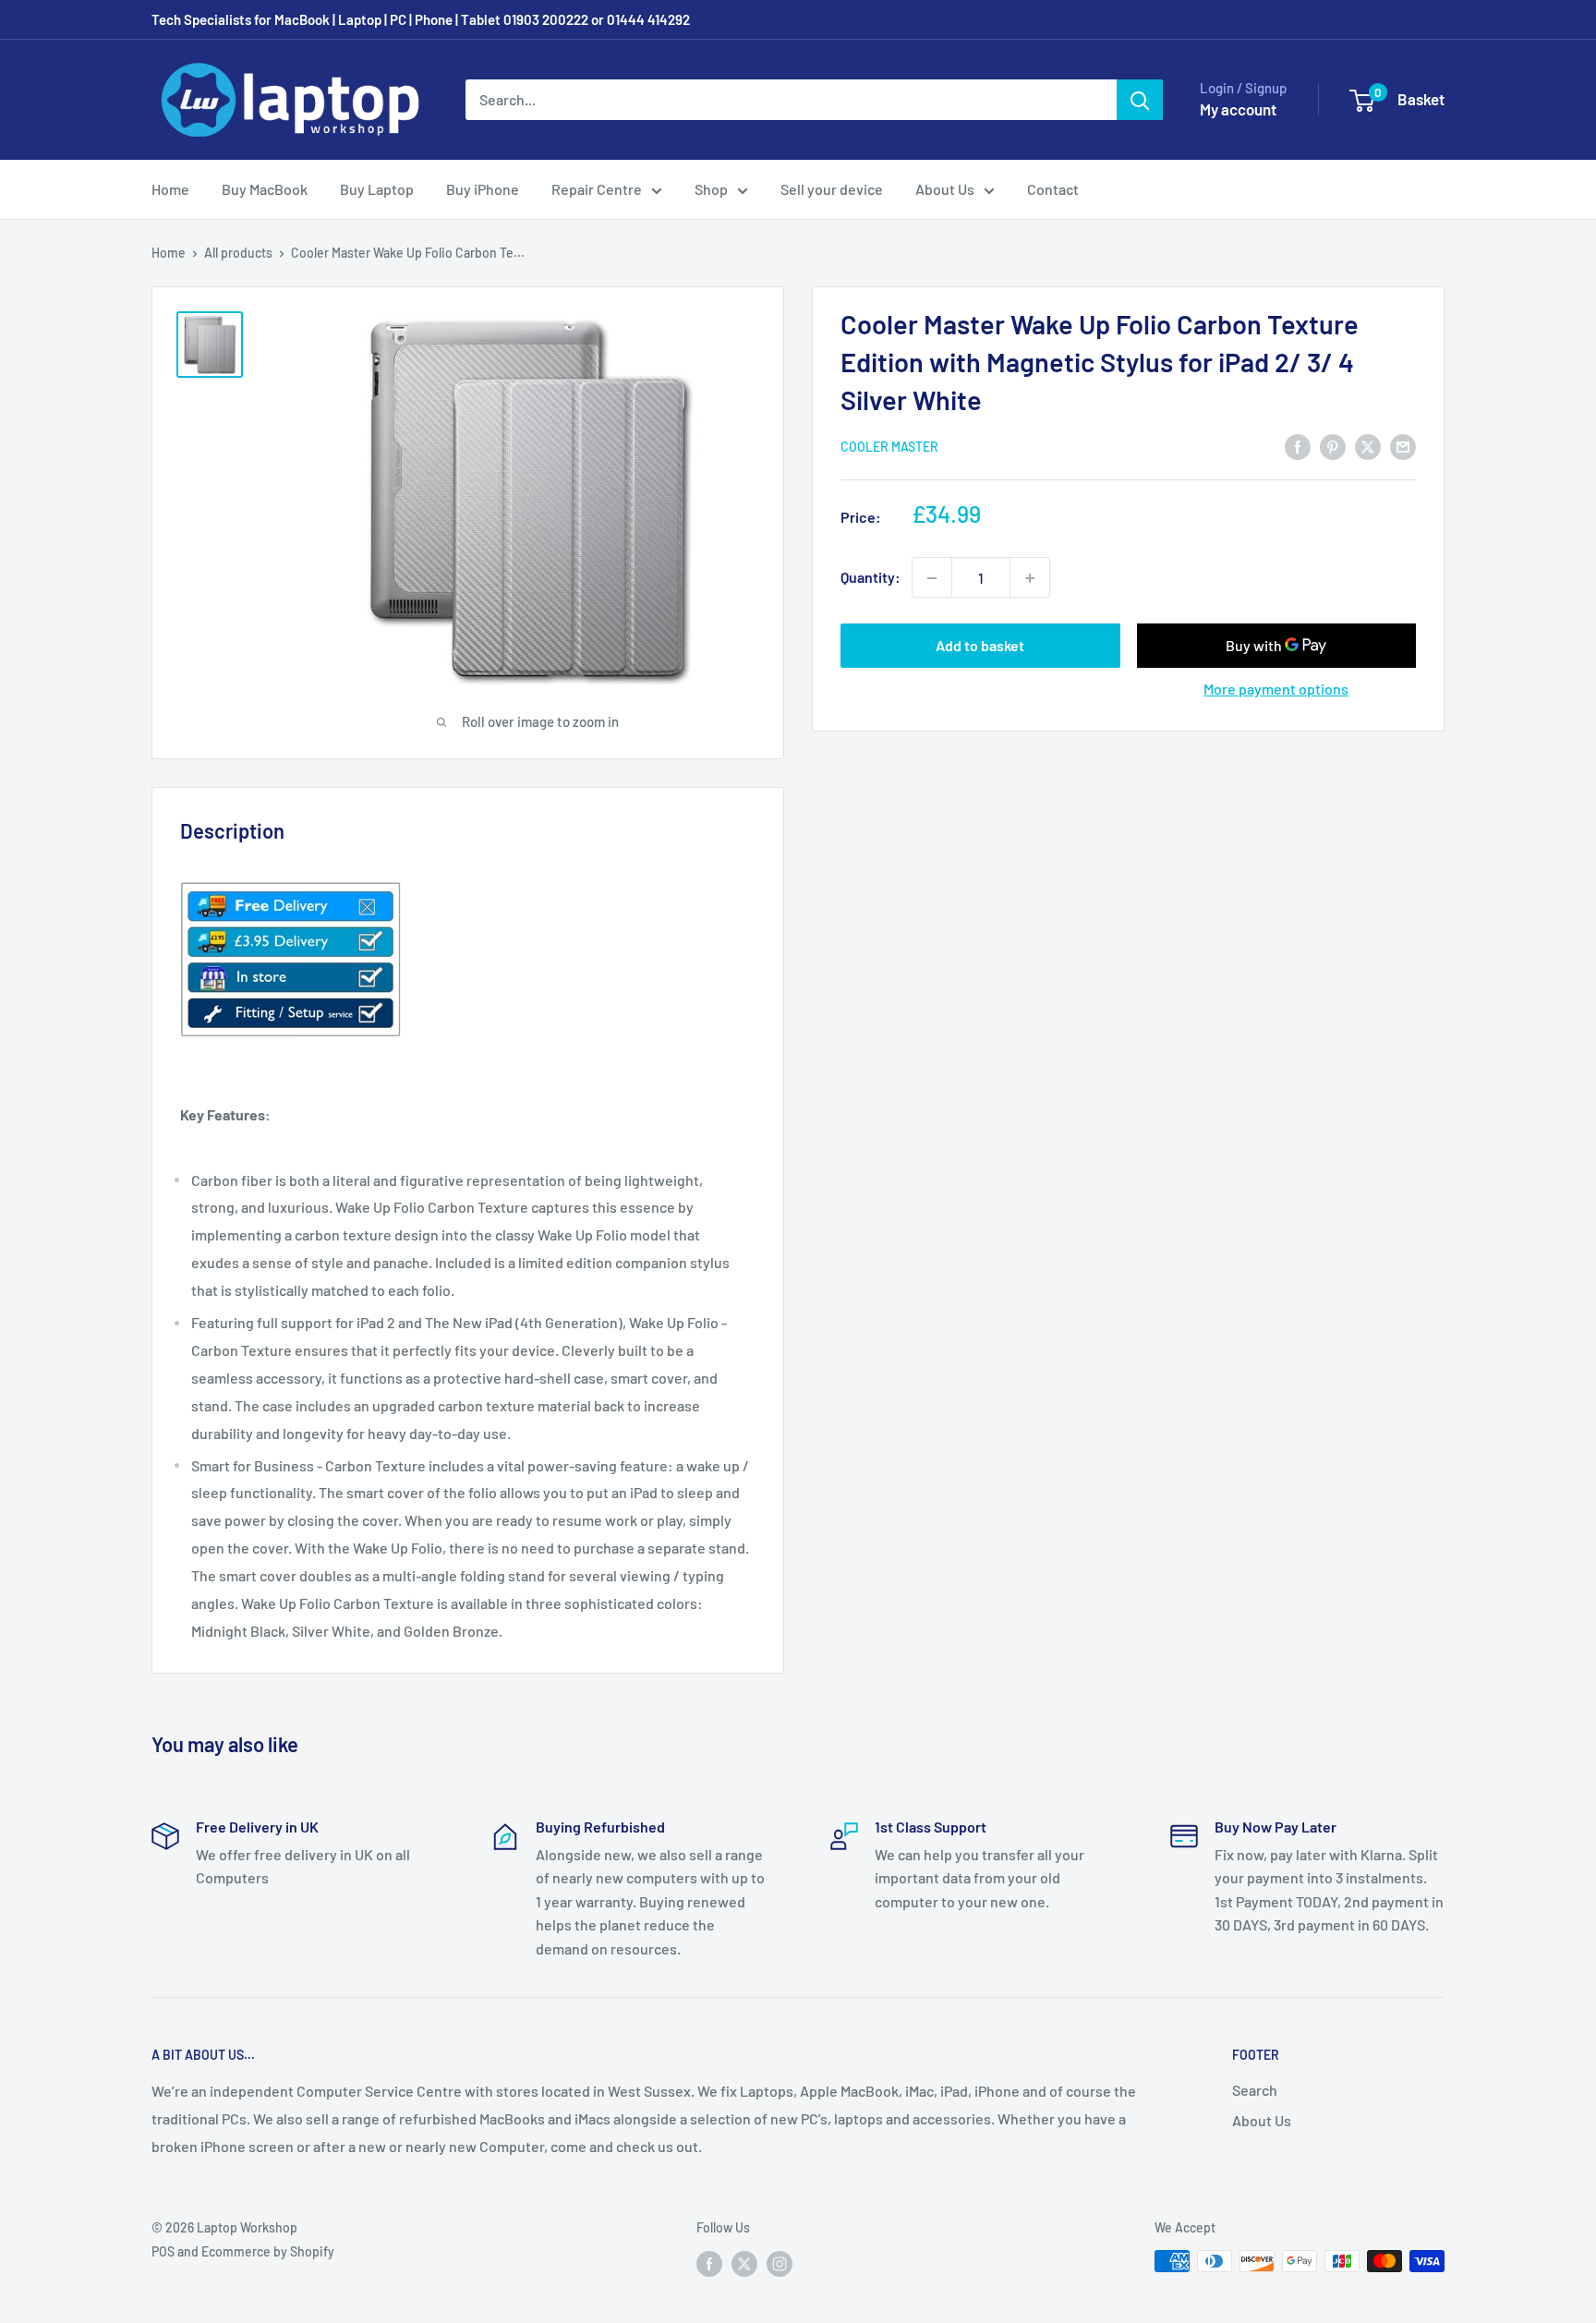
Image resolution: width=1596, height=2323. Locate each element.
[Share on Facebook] (1298, 446)
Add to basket (980, 646)
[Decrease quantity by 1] (932, 578)
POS (163, 2251)
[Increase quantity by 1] (1030, 578)
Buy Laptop (377, 189)
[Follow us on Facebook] (709, 2263)
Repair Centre (597, 189)
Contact (1053, 189)
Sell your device (832, 189)
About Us (945, 189)
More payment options (1276, 690)
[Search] (1140, 100)
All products (238, 253)
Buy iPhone (483, 189)
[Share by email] (1403, 446)
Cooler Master (889, 448)
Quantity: (871, 578)
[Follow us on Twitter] (744, 2263)
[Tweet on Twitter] (1368, 446)
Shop (711, 189)
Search (1255, 2090)
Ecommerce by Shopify (268, 2251)
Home (170, 189)
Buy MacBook (265, 189)
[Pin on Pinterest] (1333, 446)
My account (1238, 109)
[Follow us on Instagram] (780, 2263)
